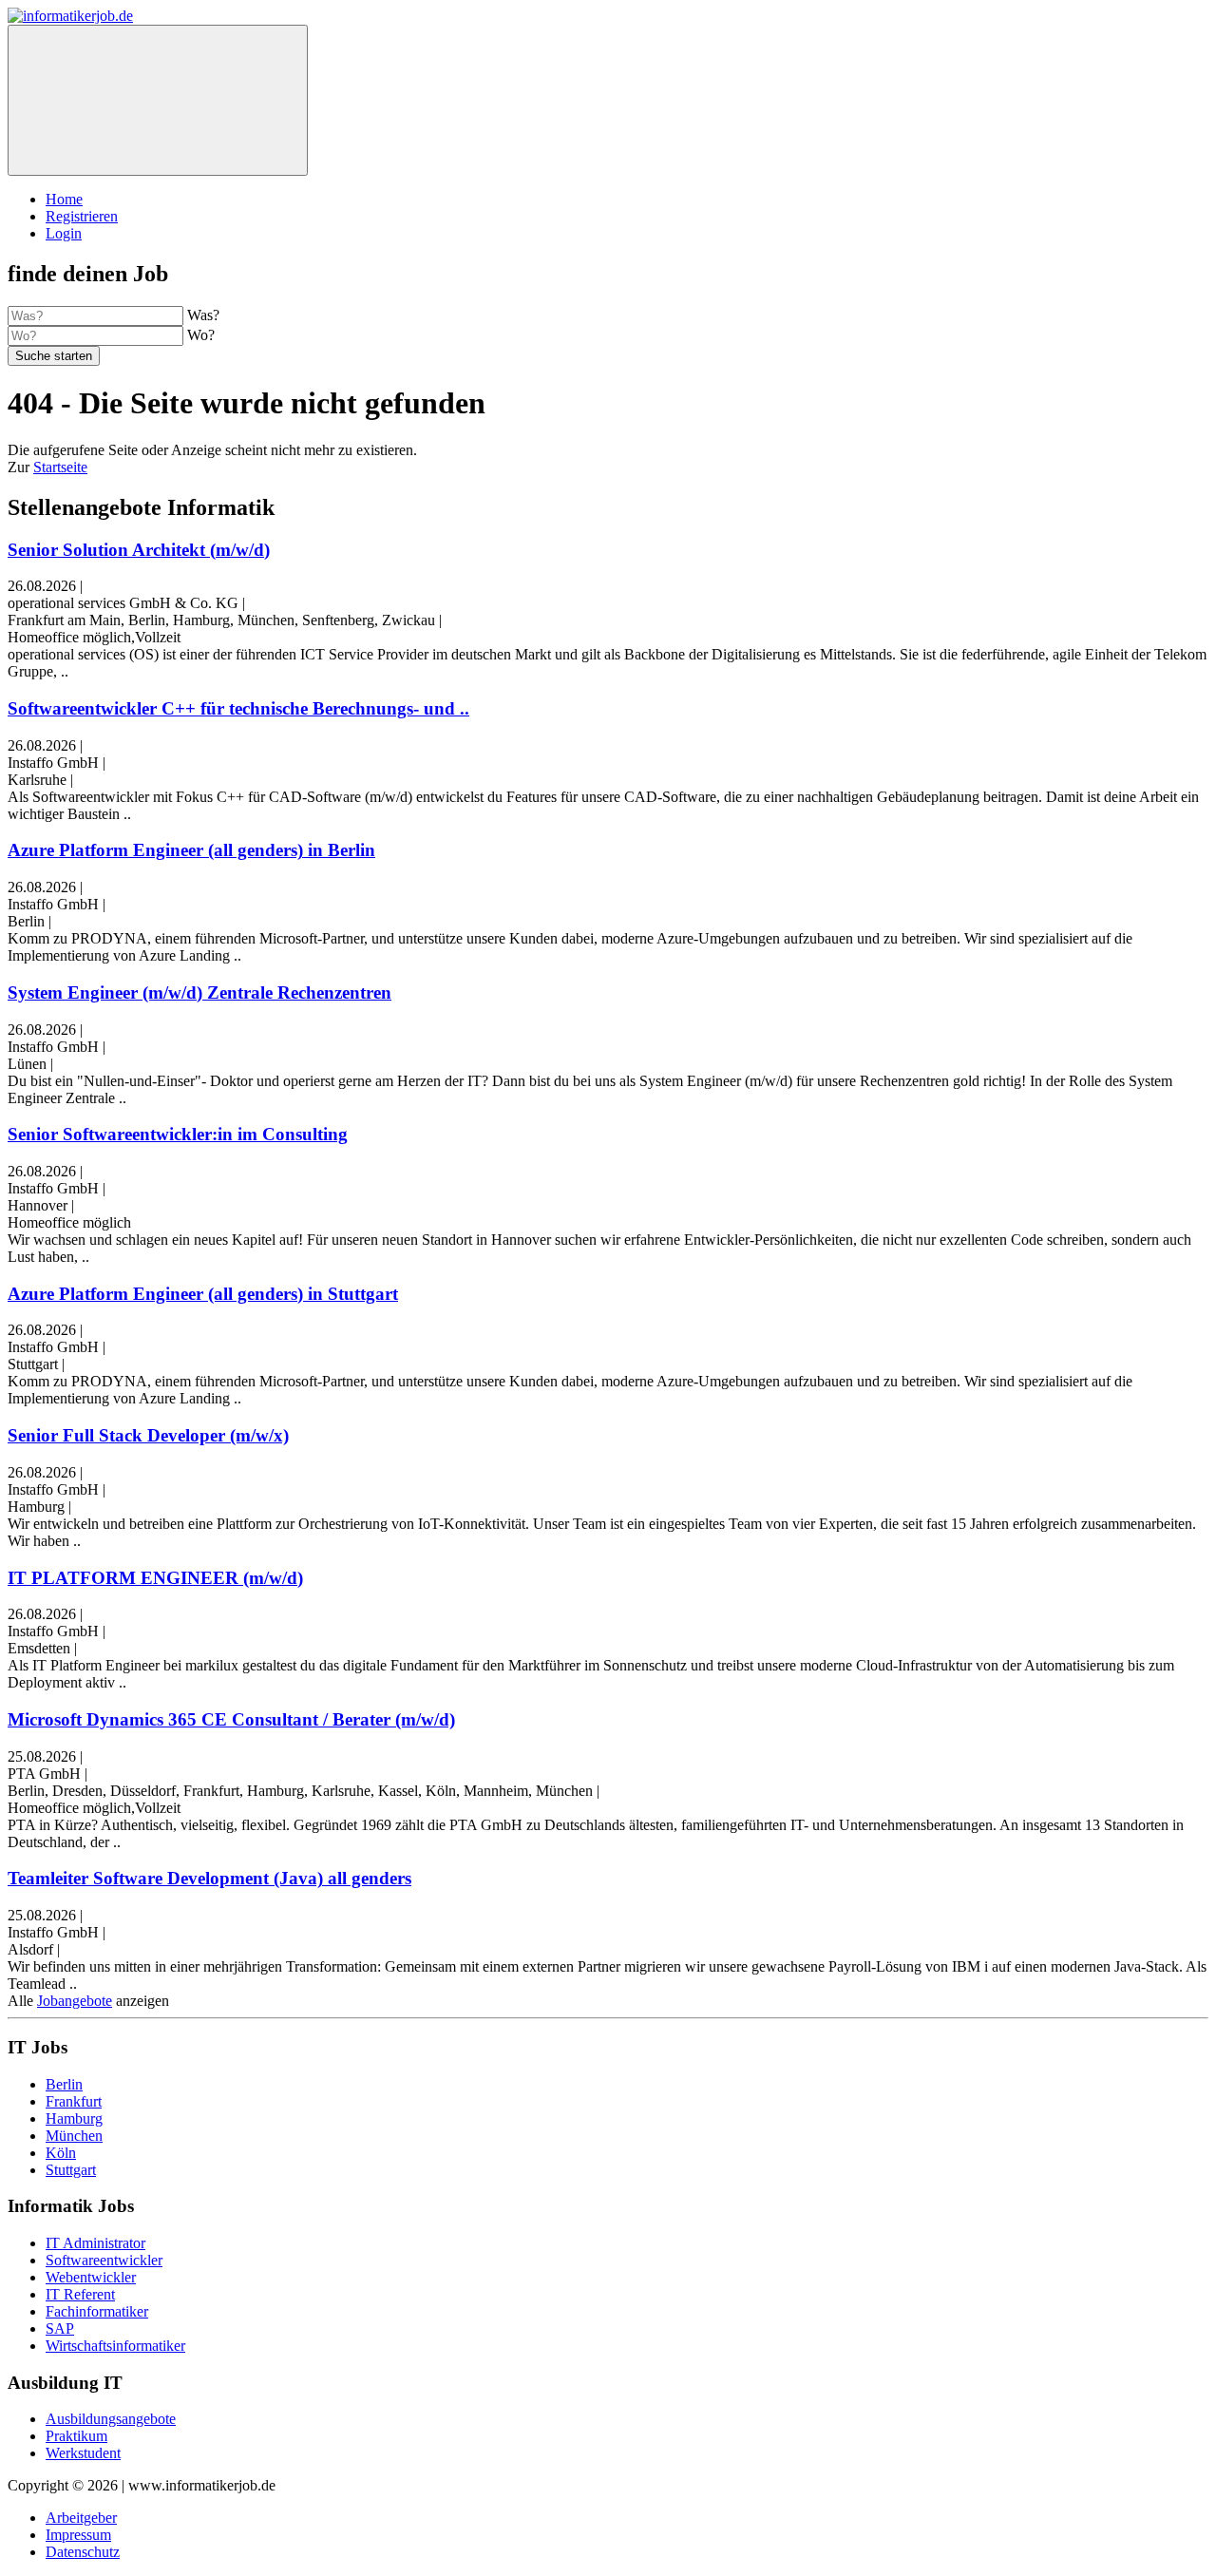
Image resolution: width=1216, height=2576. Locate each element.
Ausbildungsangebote (111, 2419)
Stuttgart (71, 2170)
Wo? (201, 335)
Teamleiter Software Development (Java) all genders (209, 1878)
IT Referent (80, 2294)
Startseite (60, 467)
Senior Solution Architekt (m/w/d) (139, 550)
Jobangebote (75, 2001)
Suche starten (54, 356)
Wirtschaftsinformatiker (115, 2346)
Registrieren (82, 216)
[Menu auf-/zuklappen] (158, 100)
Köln (61, 2153)
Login (64, 233)
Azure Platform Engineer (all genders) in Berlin (191, 850)
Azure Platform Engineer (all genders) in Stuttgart (203, 1294)
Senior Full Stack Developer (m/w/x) (148, 1435)
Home (64, 199)
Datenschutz (83, 2552)
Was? (203, 315)
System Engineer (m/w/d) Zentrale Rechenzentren (199, 992)
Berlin (64, 2084)
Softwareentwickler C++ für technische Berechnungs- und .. (238, 708)
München (74, 2136)
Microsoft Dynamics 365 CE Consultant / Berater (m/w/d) (231, 1719)
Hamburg (74, 2118)
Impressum (78, 2535)
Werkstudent (83, 2453)
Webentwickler (91, 2277)
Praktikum (76, 2436)
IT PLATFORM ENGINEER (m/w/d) (155, 1578)
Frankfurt (74, 2101)
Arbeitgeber (81, 2518)
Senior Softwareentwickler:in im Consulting (178, 1134)
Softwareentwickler (104, 2260)
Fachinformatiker (97, 2311)
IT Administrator (95, 2243)
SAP (60, 2328)
